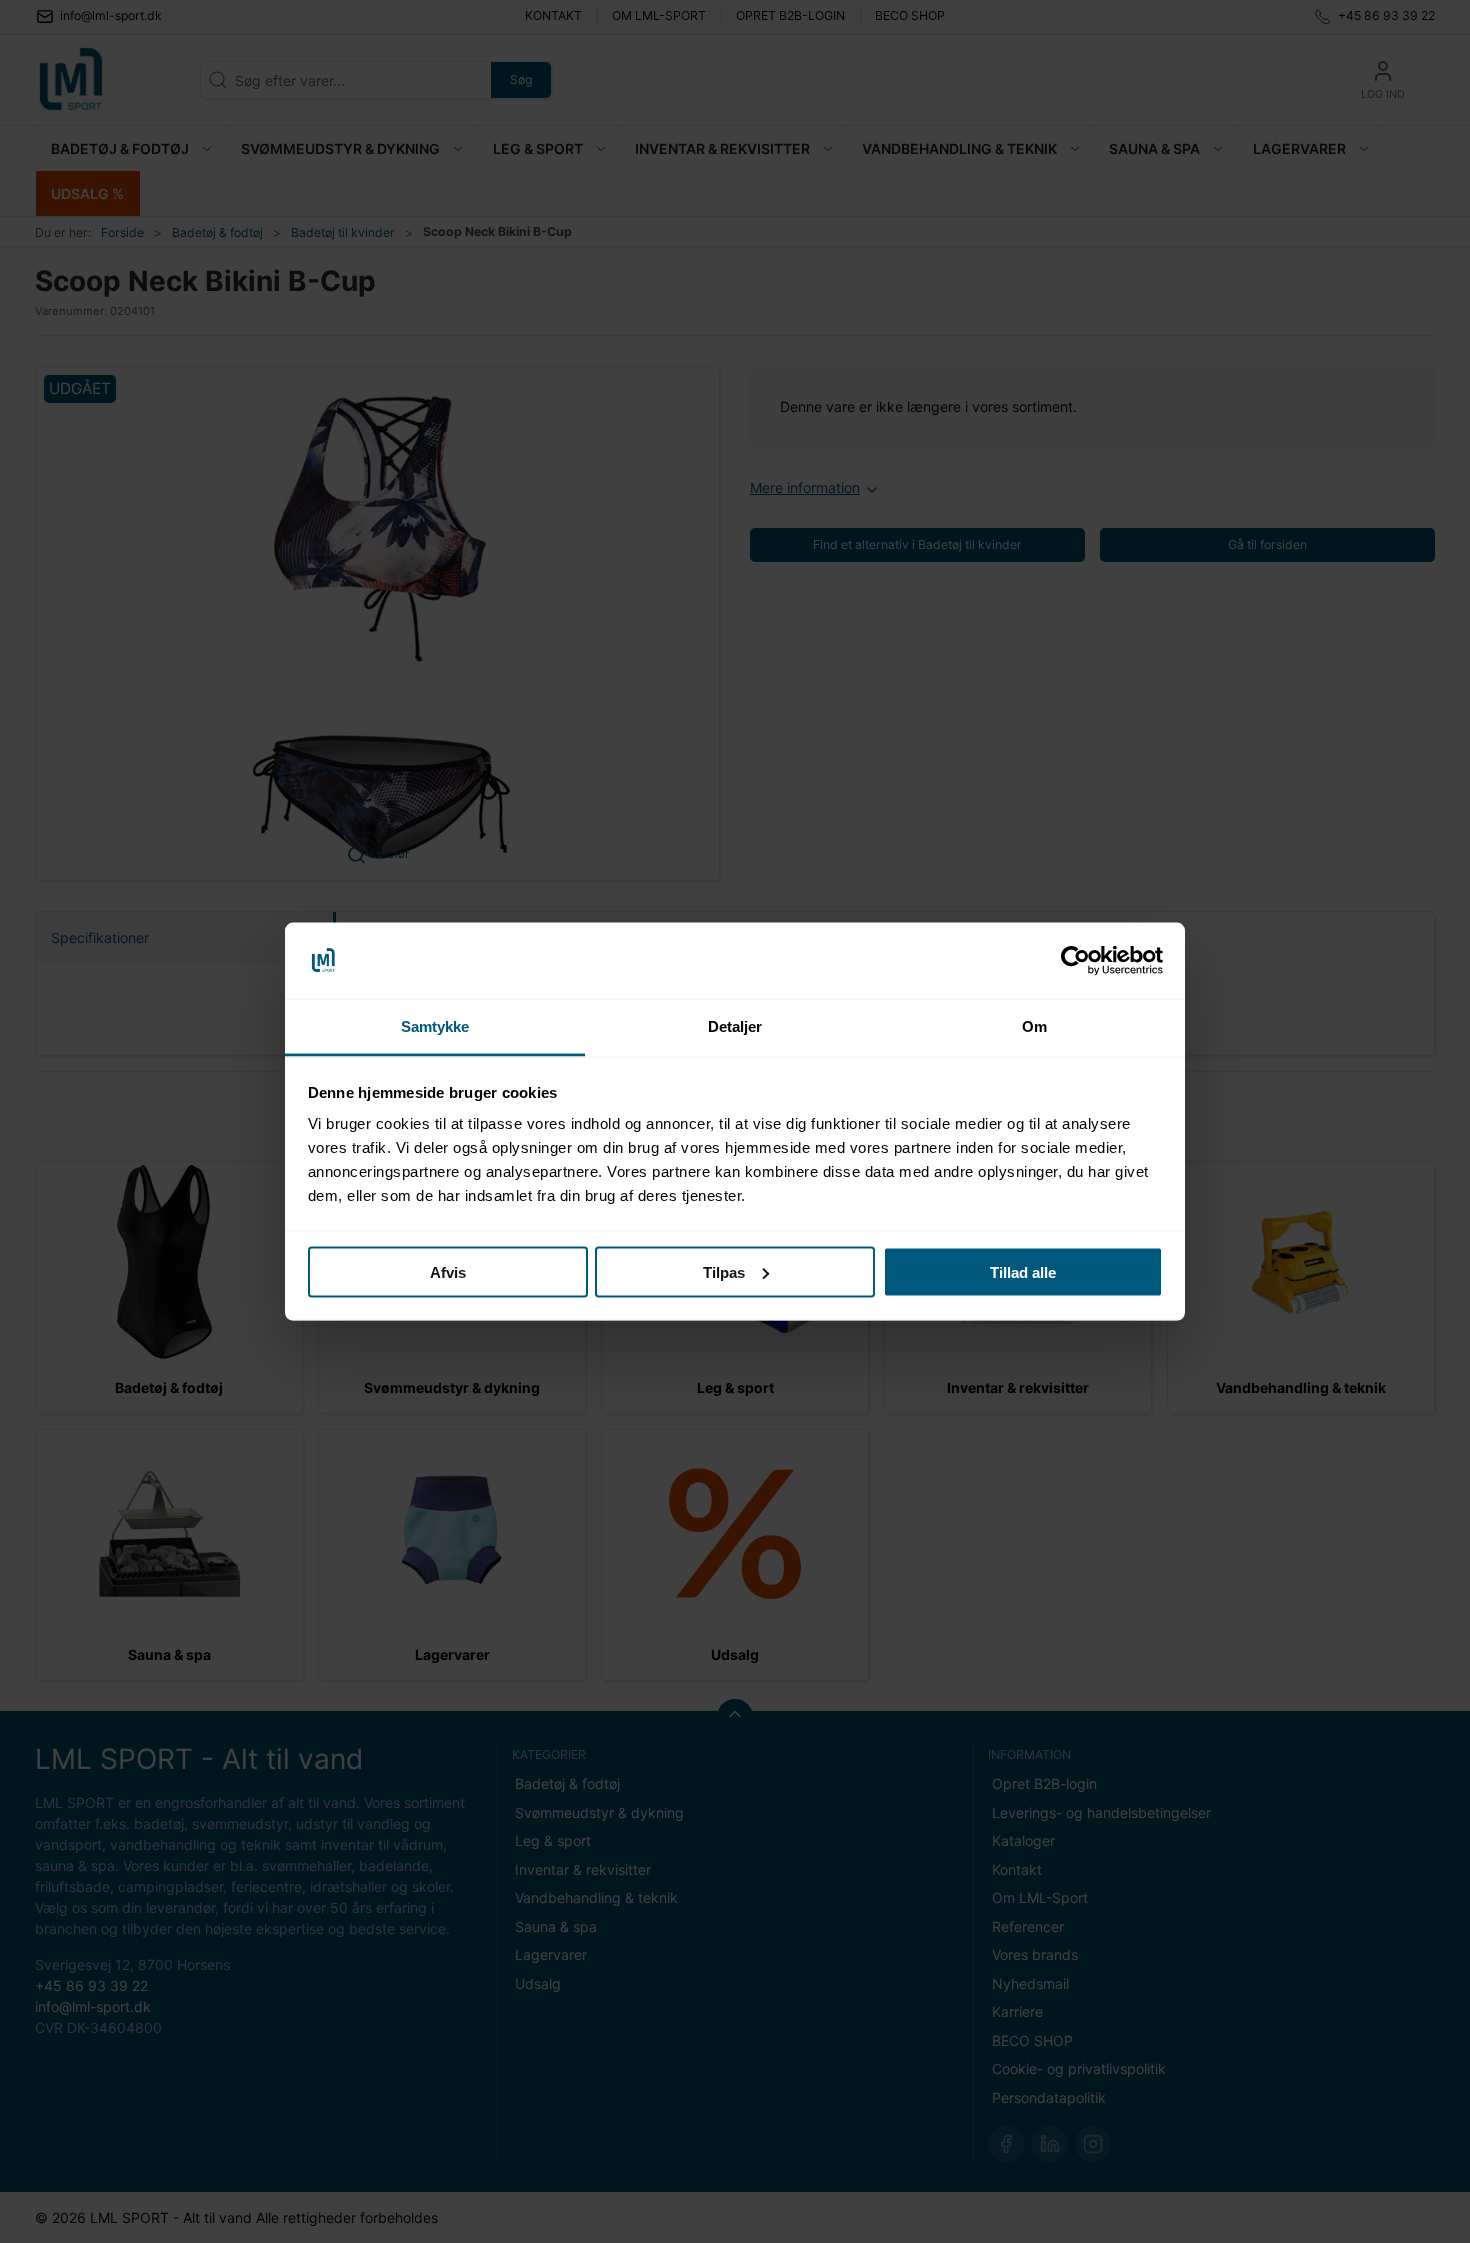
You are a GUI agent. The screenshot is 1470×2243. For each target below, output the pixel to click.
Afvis (448, 1271)
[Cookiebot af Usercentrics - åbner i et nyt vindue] (1075, 961)
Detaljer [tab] (735, 1026)
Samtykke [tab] (435, 1026)
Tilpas (724, 1271)
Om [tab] (1034, 1026)
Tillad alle (1023, 1271)
